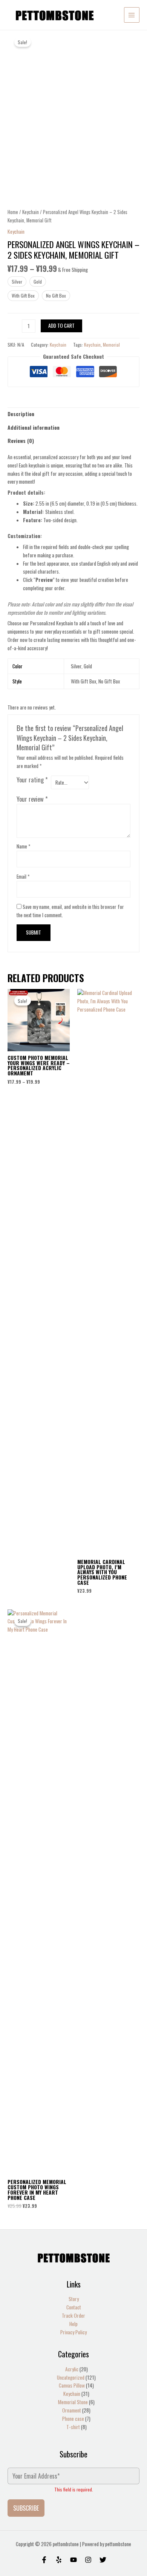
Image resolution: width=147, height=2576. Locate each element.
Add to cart (61, 325)
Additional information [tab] (34, 427)
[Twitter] (103, 2560)
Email (23, 876)
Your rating (32, 780)
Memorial (111, 345)
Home (13, 212)
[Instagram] (88, 2560)
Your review (32, 799)
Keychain (31, 212)
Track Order (73, 2315)
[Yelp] (59, 2560)
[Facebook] (44, 2560)
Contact (74, 2307)
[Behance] (73, 2560)
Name (23, 846)
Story (74, 2299)
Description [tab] (21, 414)
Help (73, 2324)
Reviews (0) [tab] (21, 441)
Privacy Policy (73, 2332)
